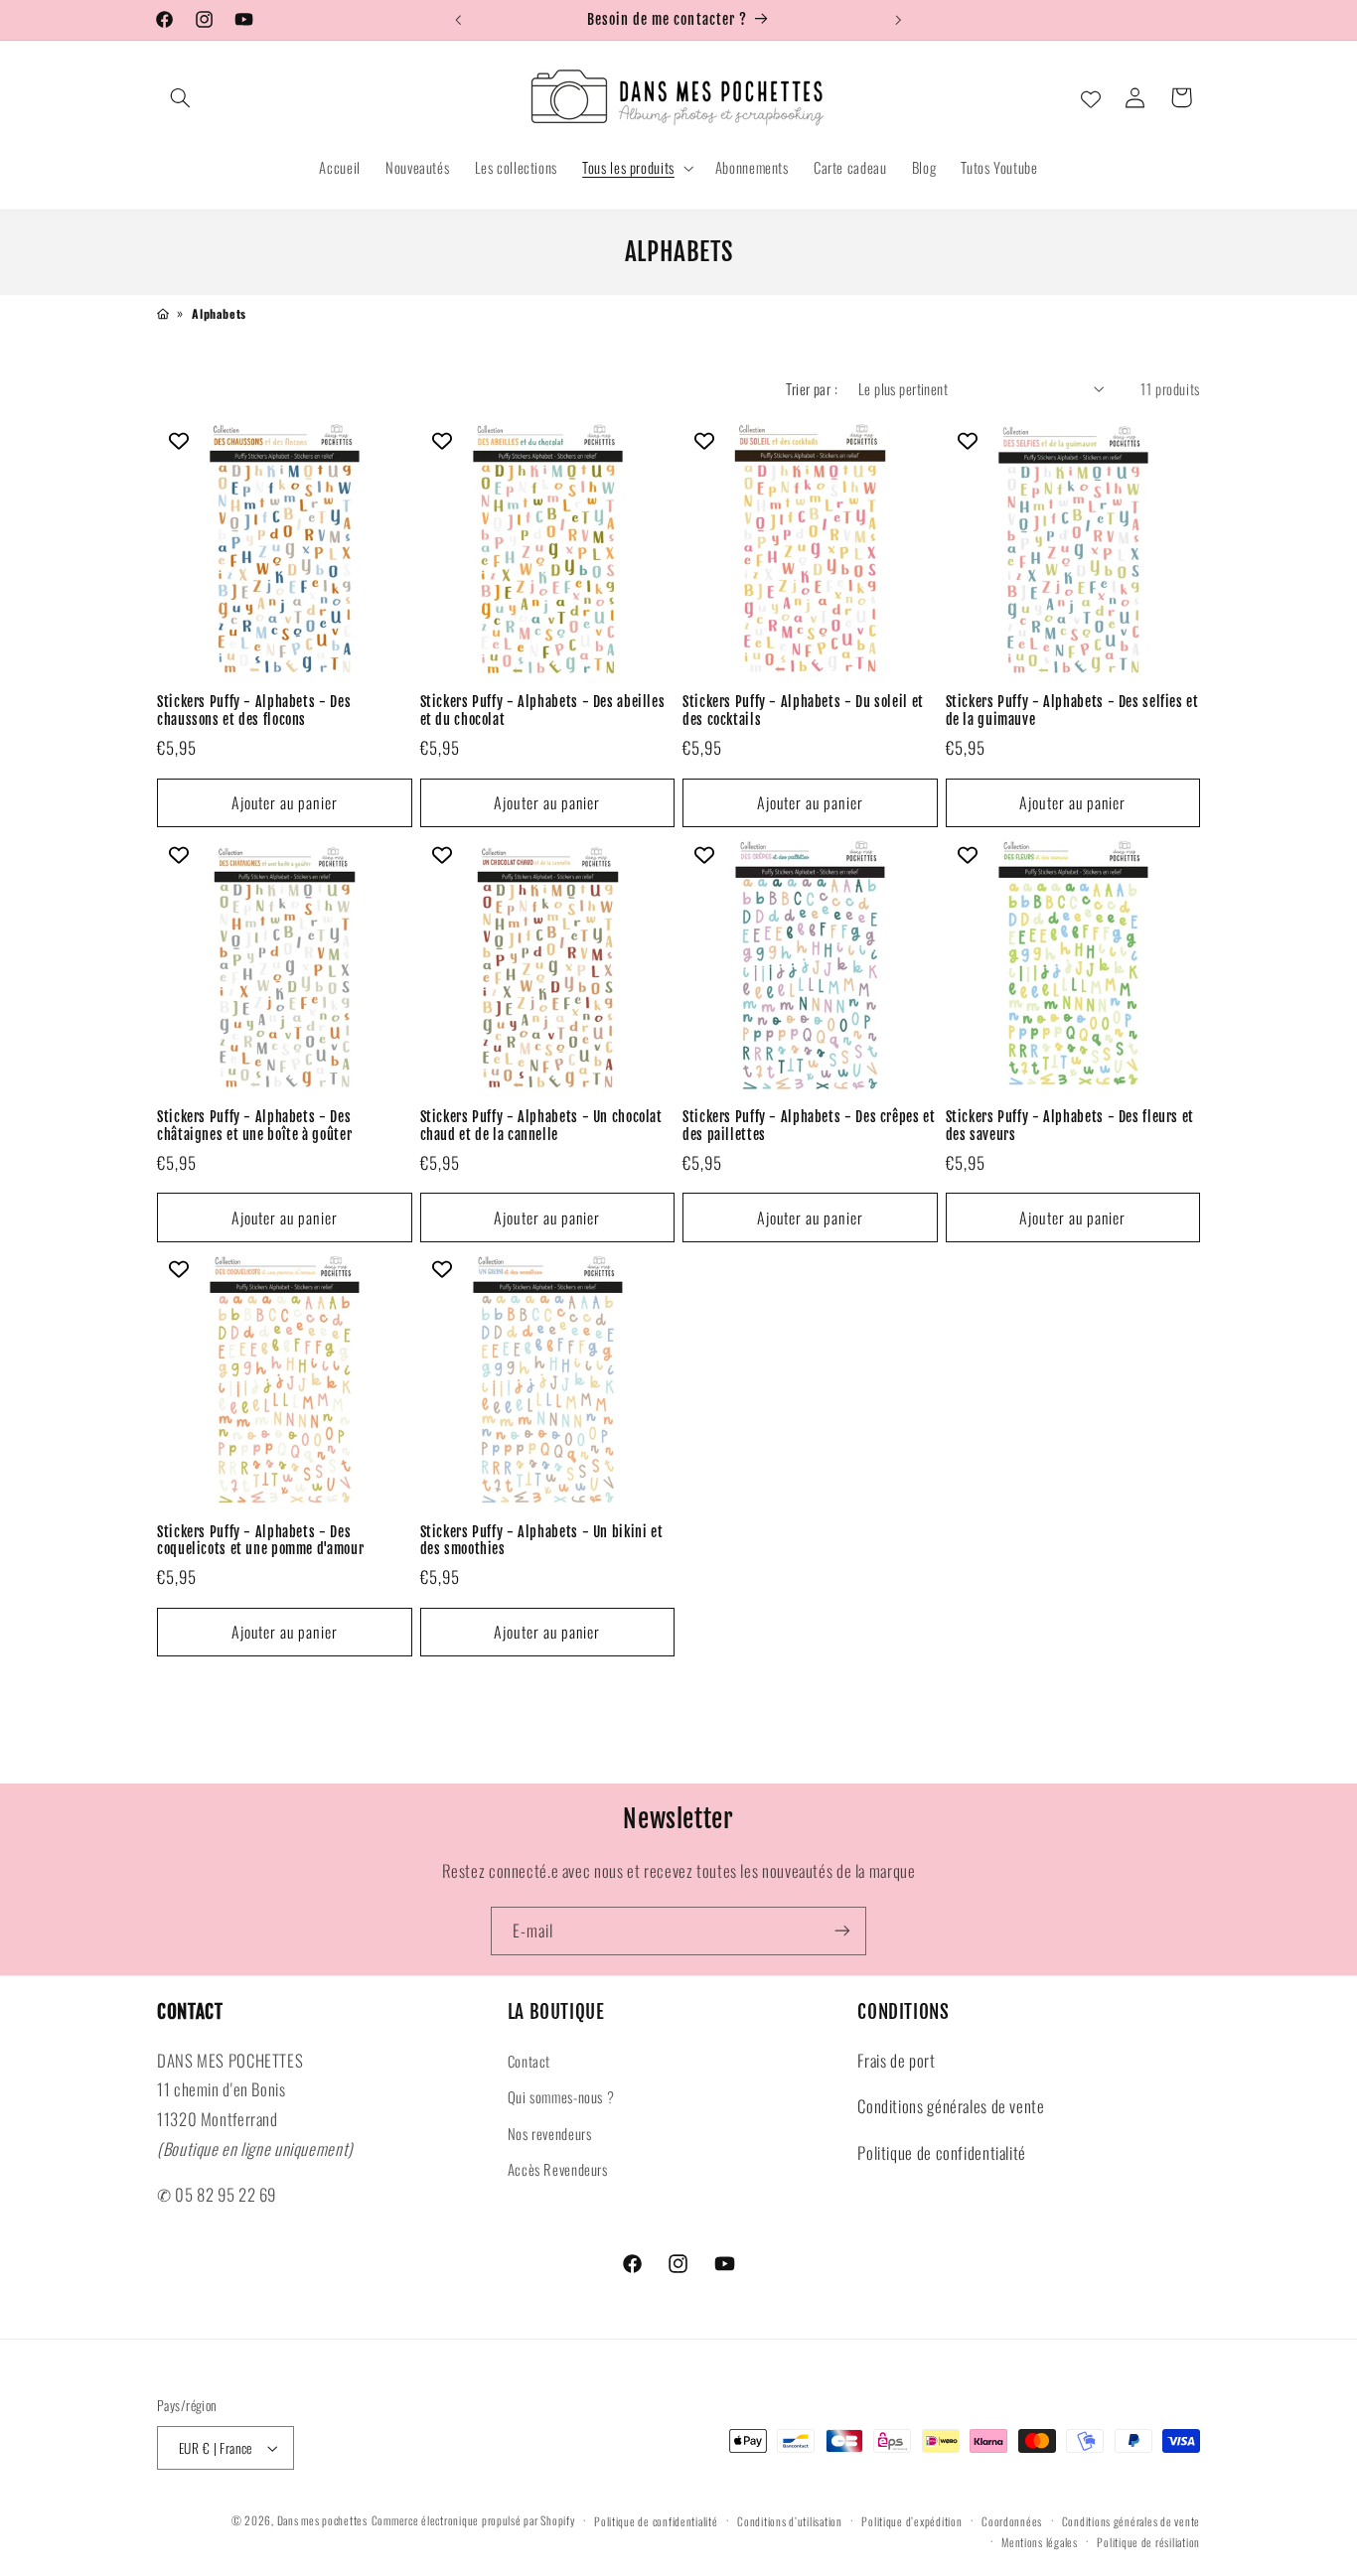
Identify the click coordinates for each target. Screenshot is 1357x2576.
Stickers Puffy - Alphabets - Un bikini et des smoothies (542, 1540)
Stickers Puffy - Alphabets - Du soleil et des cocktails (803, 712)
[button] (180, 97)
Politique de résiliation (1148, 2542)
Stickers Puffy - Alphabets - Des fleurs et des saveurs (1070, 1126)
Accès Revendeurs (558, 2169)
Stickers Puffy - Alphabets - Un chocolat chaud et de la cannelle (541, 1126)
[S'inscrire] (842, 1931)
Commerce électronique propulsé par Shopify (473, 2520)
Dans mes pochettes (322, 2520)
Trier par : (812, 388)
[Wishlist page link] (1091, 97)
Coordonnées (1012, 2521)
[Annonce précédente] (458, 20)
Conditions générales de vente (951, 2106)
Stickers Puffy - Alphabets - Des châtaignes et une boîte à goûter (254, 1126)
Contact (529, 2061)
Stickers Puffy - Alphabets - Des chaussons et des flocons (254, 712)
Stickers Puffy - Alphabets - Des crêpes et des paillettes (809, 1126)
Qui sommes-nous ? (561, 2096)
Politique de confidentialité (942, 2152)
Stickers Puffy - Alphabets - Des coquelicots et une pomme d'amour (260, 1540)
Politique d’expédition (911, 2521)
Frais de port (896, 2060)
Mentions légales (1040, 2542)
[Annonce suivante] (899, 20)
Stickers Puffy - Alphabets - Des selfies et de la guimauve (1072, 712)
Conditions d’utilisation (790, 2521)
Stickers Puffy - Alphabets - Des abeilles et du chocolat (543, 712)
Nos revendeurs (550, 2133)
